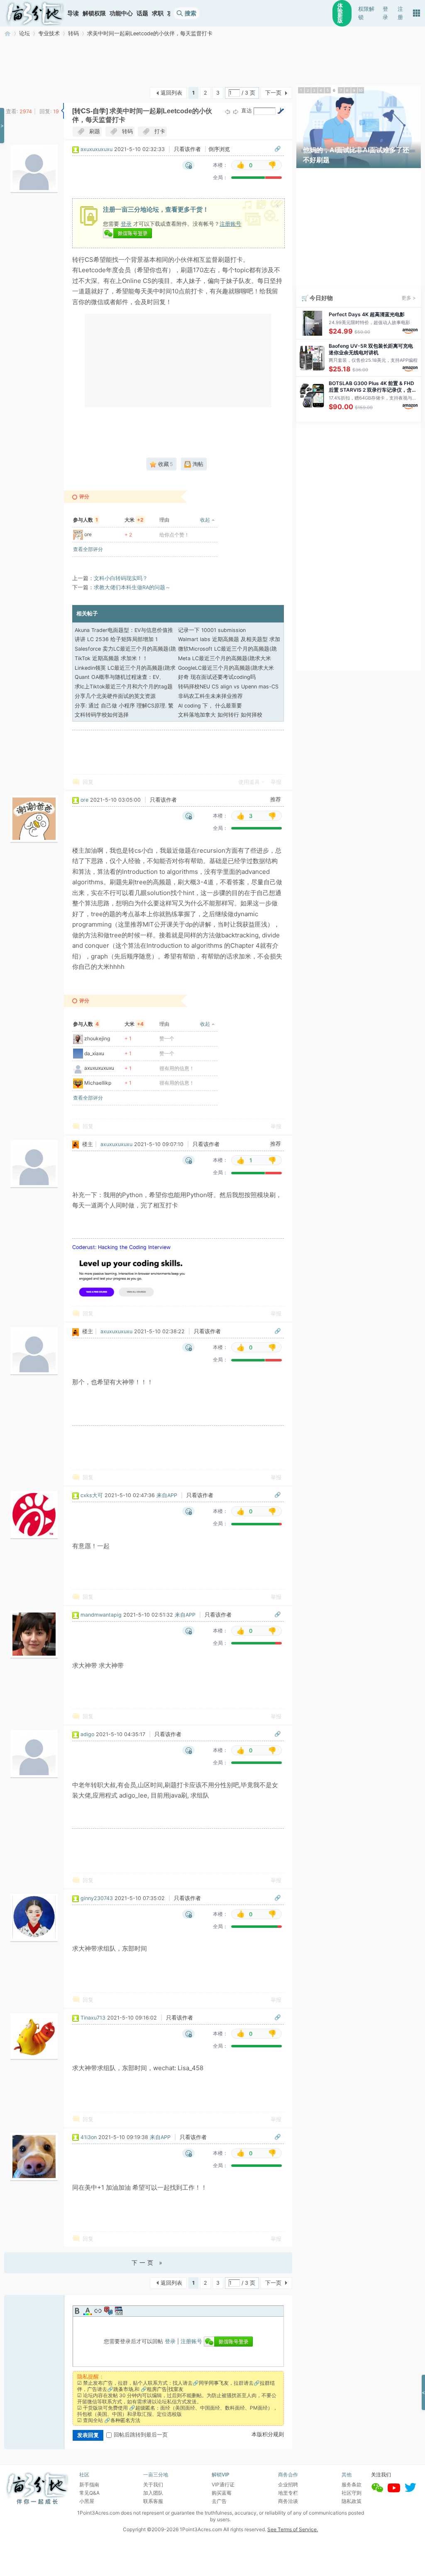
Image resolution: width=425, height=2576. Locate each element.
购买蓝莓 (222, 2493)
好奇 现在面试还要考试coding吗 (217, 677)
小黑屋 (87, 2501)
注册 (400, 13)
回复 (88, 782)
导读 (73, 13)
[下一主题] (236, 111)
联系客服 (153, 2501)
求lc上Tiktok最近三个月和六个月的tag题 (124, 687)
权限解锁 (366, 13)
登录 (385, 13)
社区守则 (352, 2493)
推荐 (276, 799)
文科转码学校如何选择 (102, 715)
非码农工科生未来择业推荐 (210, 696)
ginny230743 (97, 1898)
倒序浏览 (219, 149)
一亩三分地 (7, 33)
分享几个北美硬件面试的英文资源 (115, 696)
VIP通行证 (223, 2485)
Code (119, 2311)
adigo (87, 1734)
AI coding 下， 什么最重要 (210, 706)
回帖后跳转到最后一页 (141, 2435)
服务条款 (352, 2485)
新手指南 (89, 2485)
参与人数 (85, 520)
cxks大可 (92, 1495)
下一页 (273, 93)
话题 (142, 13)
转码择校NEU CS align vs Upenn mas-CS (228, 687)
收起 (205, 520)
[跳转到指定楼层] (281, 111)
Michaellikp (98, 1083)
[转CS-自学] (90, 111)
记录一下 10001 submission (212, 630)
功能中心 (121, 13)
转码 (73, 33)
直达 (247, 111)
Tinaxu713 (93, 2018)
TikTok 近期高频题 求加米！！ (111, 658)
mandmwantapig (101, 1615)
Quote (108, 2311)
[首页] (35, 13)
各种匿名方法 (125, 2420)
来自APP (167, 1495)
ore (88, 534)
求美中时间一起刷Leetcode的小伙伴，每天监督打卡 (150, 33)
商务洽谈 (288, 2501)
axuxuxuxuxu (96, 149)
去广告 (219, 2501)
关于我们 (153, 2485)
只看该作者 (187, 149)
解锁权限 (94, 13)
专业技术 (49, 33)
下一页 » (148, 2263)
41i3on (89, 2137)
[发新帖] (21, 92)
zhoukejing (97, 1038)
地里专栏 (288, 2493)
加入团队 (153, 2493)
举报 (276, 782)
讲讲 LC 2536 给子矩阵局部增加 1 (116, 639)
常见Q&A (89, 2493)
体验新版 (340, 13)
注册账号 (230, 224)
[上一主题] (227, 111)
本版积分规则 (268, 2434)
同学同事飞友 (214, 2383)
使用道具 (249, 782)
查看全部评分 (88, 549)
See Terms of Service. (293, 2529)
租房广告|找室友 (165, 2389)
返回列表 (171, 93)
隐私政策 (352, 2501)
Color (88, 2311)
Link (98, 2311)
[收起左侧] (62, 111)
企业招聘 (288, 2485)
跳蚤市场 (123, 2389)
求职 (158, 13)
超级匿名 (145, 2408)
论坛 (24, 33)
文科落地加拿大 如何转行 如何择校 (220, 715)
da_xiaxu (94, 1053)
